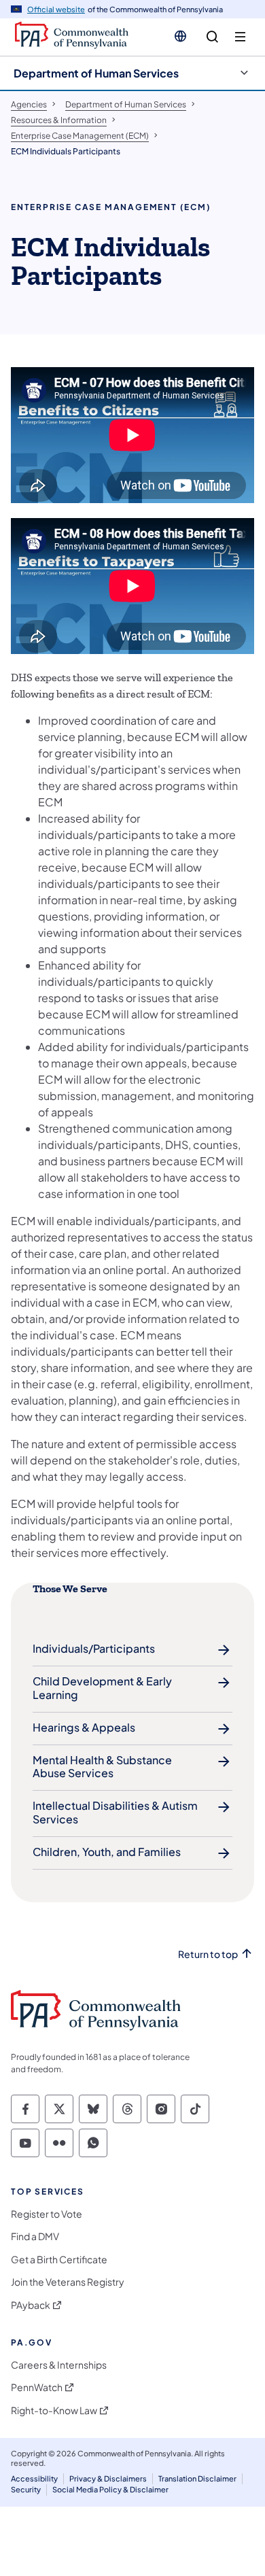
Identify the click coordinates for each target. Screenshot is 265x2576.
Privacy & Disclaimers (108, 2478)
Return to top (208, 1954)
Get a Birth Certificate (59, 2260)
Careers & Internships (59, 2365)
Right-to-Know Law (54, 2410)
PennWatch (37, 2387)
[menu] (240, 37)
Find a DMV (35, 2236)
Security (26, 2489)
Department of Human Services (96, 73)
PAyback (31, 2305)
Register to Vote (47, 2214)
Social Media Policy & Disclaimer (110, 2489)
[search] (212, 37)
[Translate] (180, 36)
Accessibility (34, 2478)
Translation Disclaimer (197, 2478)
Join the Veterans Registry (68, 2282)
